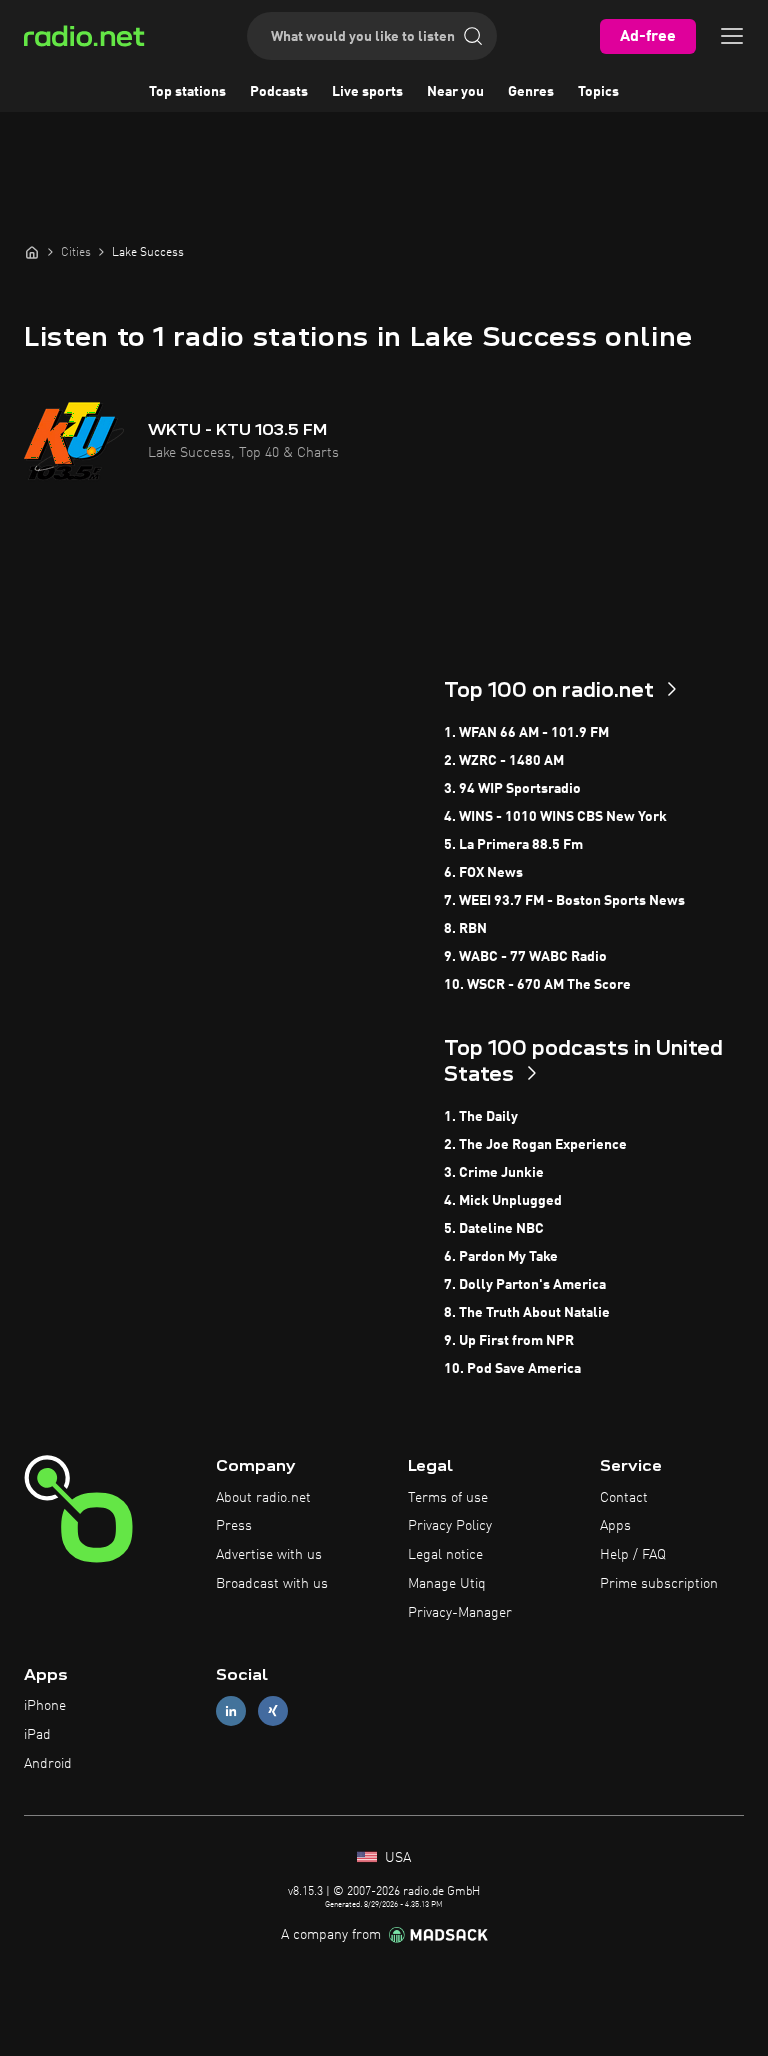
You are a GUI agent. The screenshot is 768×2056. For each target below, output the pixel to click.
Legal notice (445, 1555)
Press (234, 1526)
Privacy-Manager (460, 1613)
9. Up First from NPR (509, 1341)
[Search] (473, 36)
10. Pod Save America (512, 1369)
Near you (455, 92)
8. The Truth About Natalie (527, 1313)
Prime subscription (659, 1584)
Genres (531, 92)
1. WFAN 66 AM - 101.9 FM (526, 733)
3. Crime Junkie (494, 1173)
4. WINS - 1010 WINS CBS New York (555, 817)
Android (48, 1764)
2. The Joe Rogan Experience (535, 1145)
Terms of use (448, 1498)
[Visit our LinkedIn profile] (231, 1711)
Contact (624, 1498)
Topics (598, 92)
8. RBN (465, 929)
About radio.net (263, 1498)
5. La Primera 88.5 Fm (513, 845)
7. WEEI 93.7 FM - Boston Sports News (564, 901)
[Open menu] (732, 36)
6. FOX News (483, 873)
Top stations (187, 92)
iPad (37, 1735)
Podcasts (279, 92)
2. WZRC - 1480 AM (504, 761)
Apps (615, 1526)
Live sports (367, 92)
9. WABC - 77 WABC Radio (525, 957)
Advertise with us (269, 1555)
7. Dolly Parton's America (525, 1285)
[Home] (32, 252)
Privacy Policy (450, 1526)
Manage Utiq (447, 1584)
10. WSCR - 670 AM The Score (537, 985)
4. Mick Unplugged (503, 1201)
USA (396, 1858)
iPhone (45, 1706)
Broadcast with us (272, 1584)
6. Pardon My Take (501, 1257)
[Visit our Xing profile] (273, 1711)
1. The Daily (481, 1117)
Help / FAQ (633, 1555)
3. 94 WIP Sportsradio (512, 789)
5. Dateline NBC (494, 1229)
